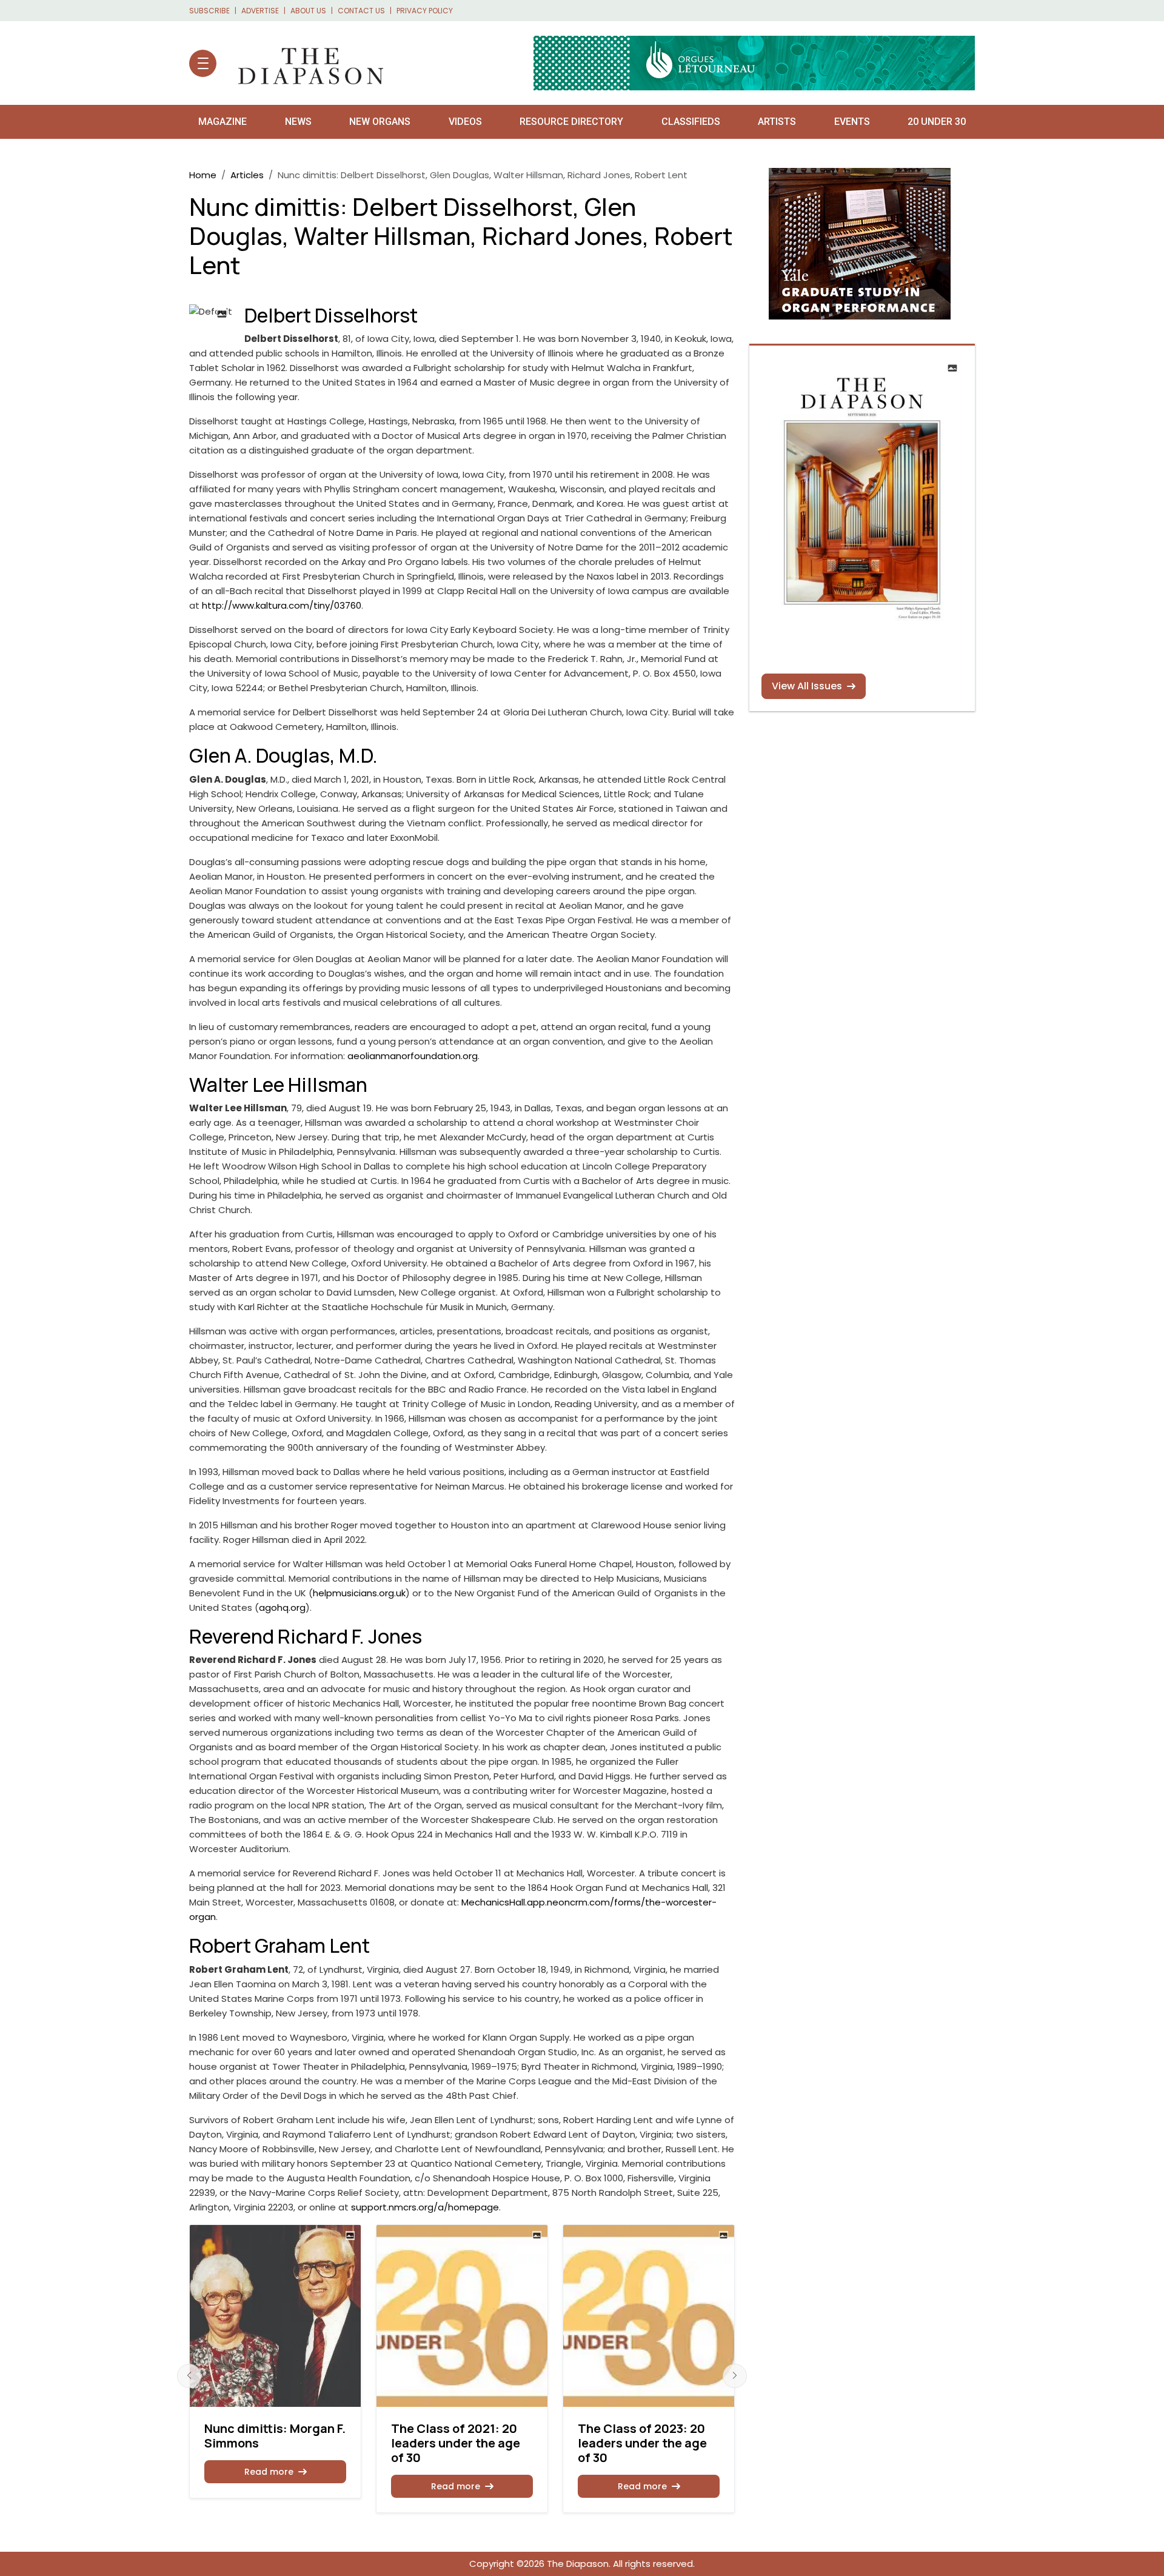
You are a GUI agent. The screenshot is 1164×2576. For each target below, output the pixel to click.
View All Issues (807, 686)
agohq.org (282, 1607)
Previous (189, 2376)
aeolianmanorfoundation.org (413, 1056)
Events (852, 122)
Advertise (260, 11)
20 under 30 (937, 122)
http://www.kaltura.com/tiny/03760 (282, 605)
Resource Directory (571, 122)
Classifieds (691, 122)
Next (735, 2376)
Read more (269, 2472)
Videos (465, 122)
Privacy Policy (425, 11)
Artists (777, 122)
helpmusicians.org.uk (359, 1593)
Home (203, 175)
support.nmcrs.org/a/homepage (425, 2207)
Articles (247, 175)
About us (308, 11)
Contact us (361, 11)
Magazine (222, 122)
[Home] (305, 63)
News (298, 122)
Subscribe (209, 11)
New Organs (380, 122)
